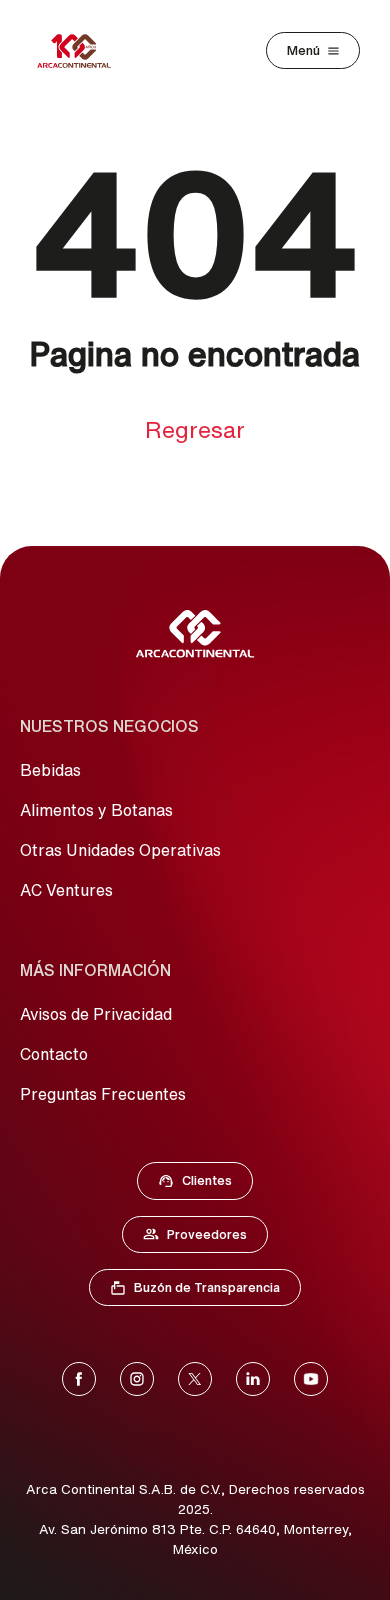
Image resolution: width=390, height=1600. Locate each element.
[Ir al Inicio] (195, 634)
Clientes (201, 1185)
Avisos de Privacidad (96, 1014)
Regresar (195, 429)
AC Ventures (66, 890)
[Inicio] (74, 51)
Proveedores (205, 1239)
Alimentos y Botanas (96, 810)
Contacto (54, 1054)
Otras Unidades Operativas (120, 850)
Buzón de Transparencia (205, 1292)
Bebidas (50, 770)
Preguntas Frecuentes (103, 1094)
